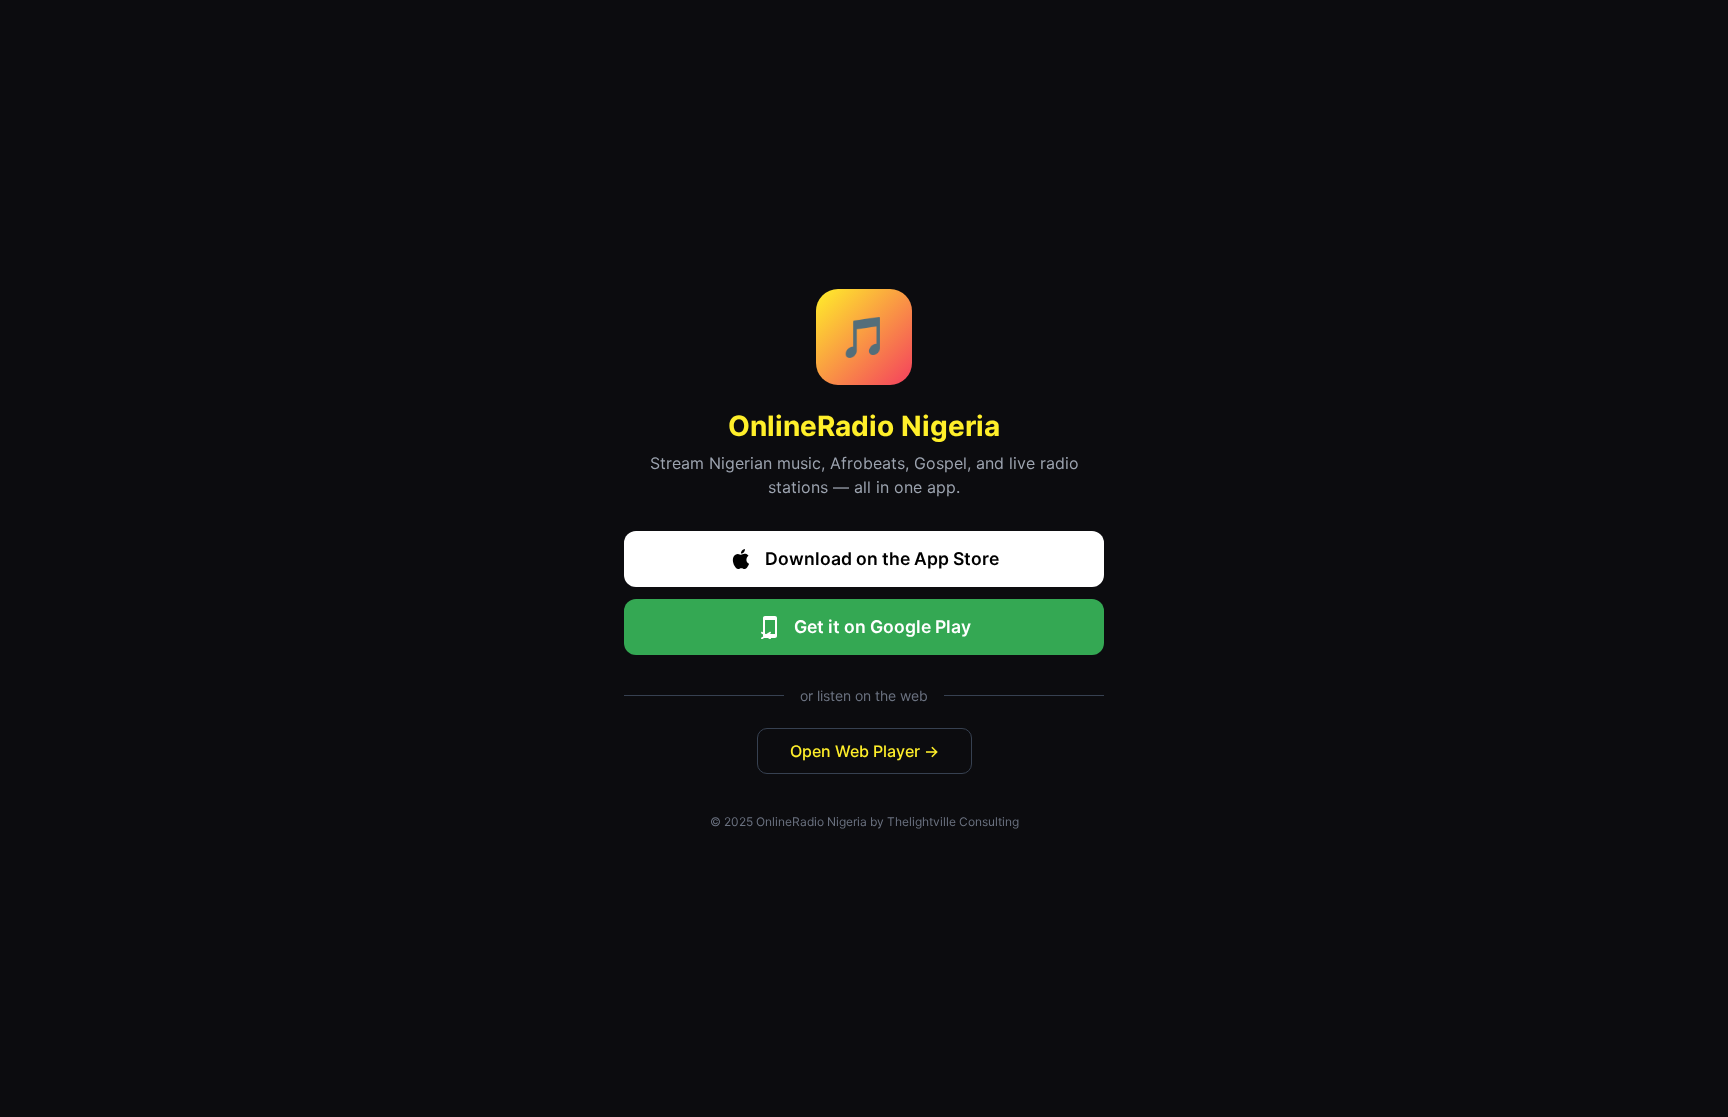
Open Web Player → (864, 751)
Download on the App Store (882, 558)
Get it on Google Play (882, 626)
